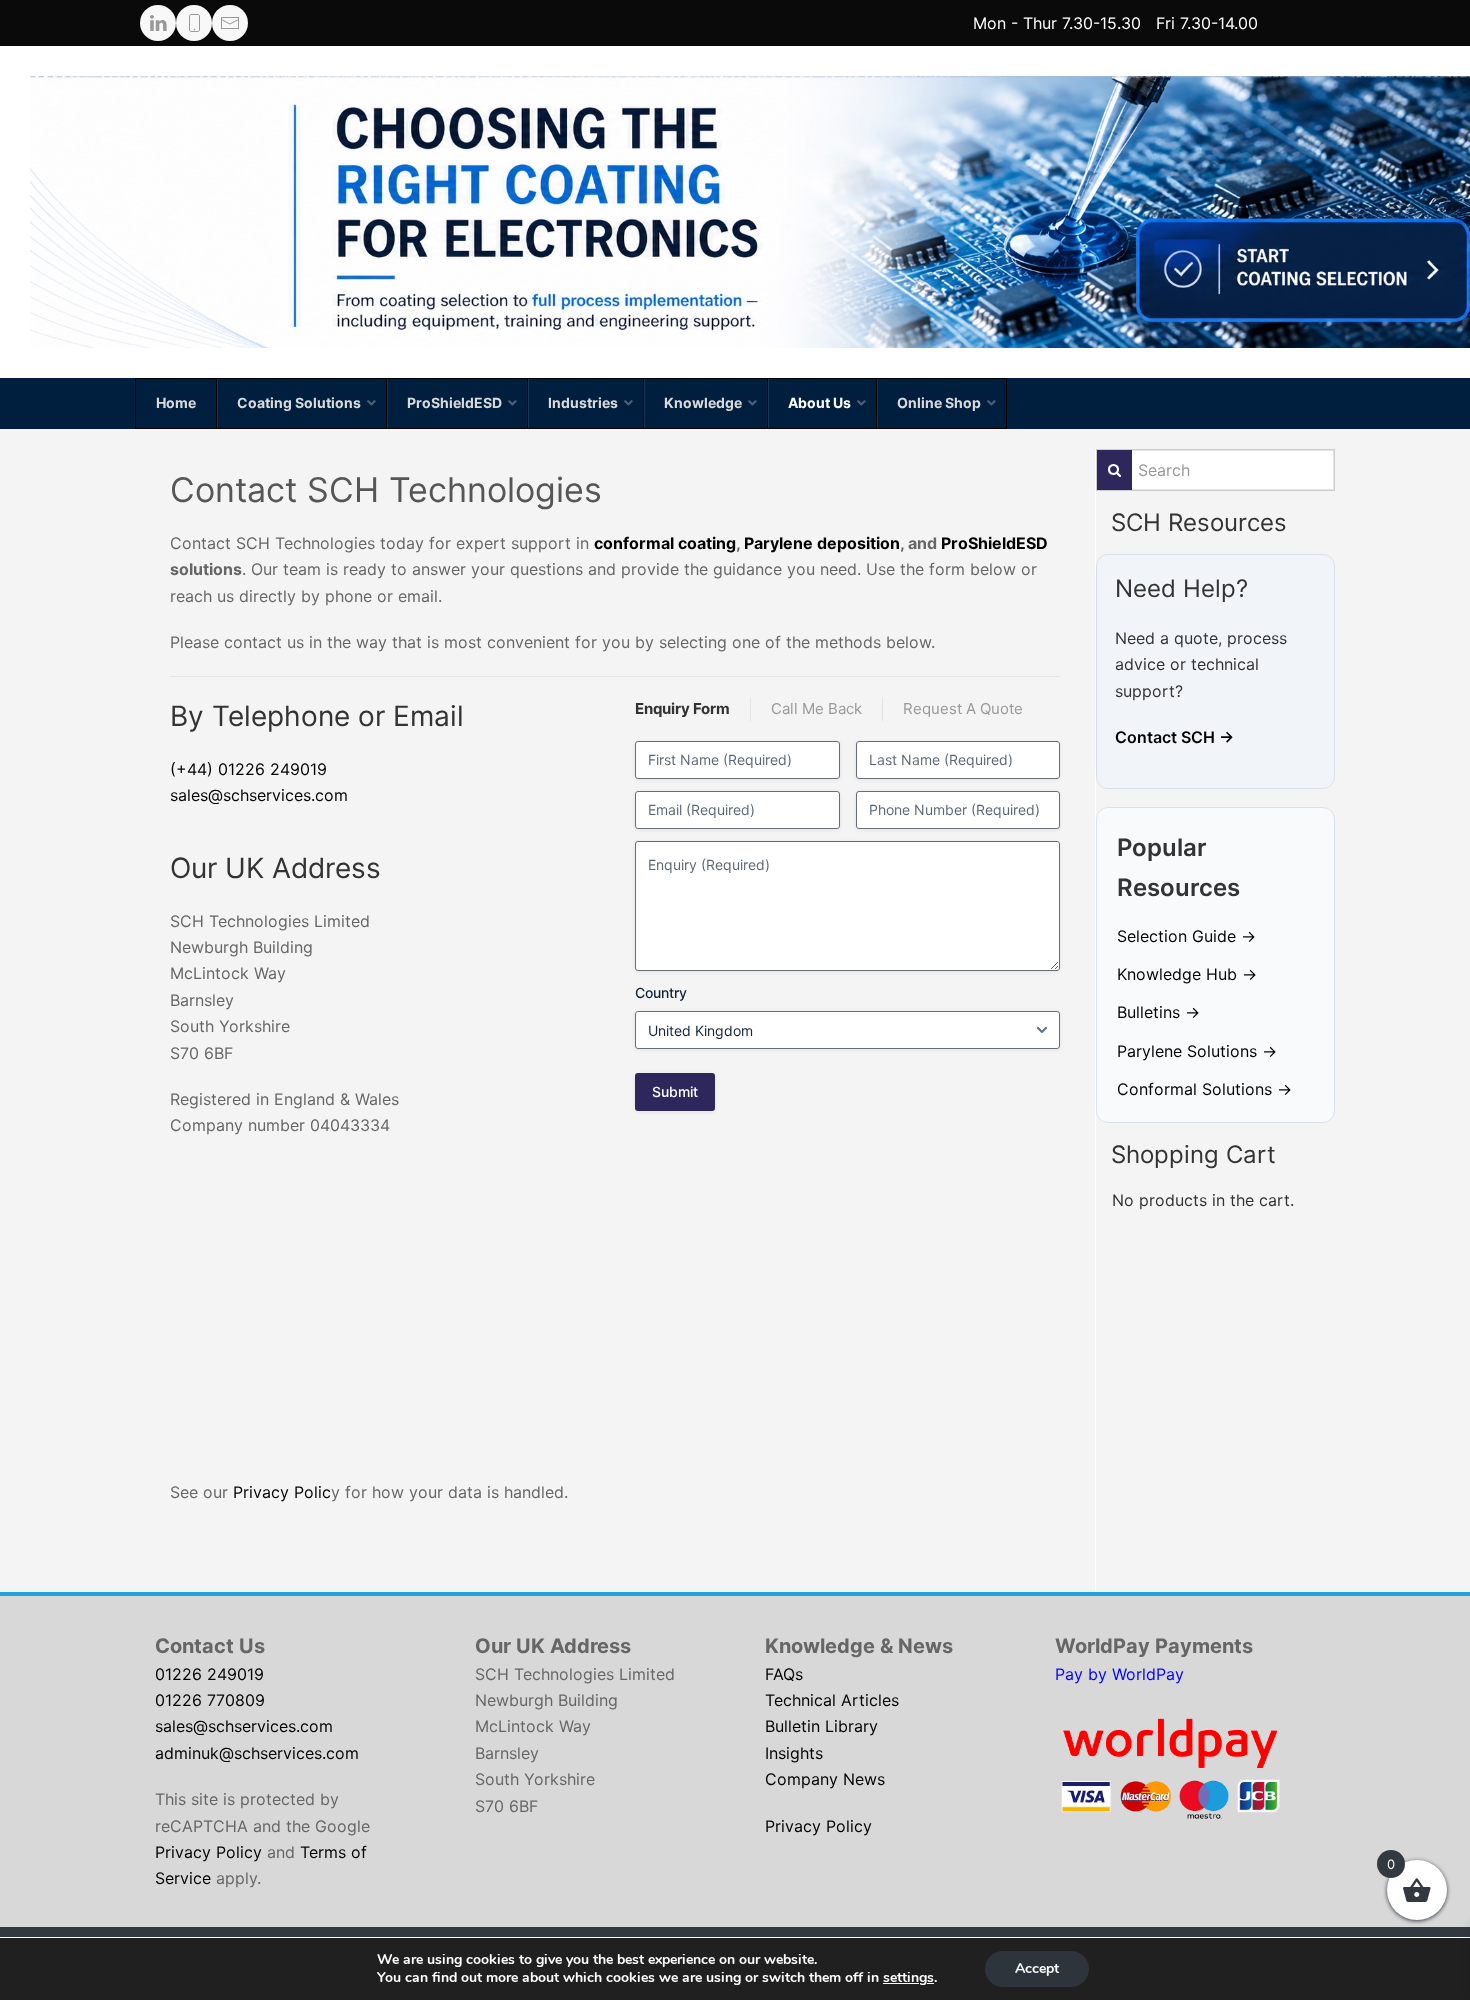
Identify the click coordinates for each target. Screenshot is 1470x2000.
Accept (1037, 1968)
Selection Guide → (1186, 936)
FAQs (784, 1674)
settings (908, 1978)
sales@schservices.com (259, 795)
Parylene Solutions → (1197, 1051)
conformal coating (665, 543)
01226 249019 (209, 1674)
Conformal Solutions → (1204, 1089)
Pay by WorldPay (1119, 1674)
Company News (825, 1779)
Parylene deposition (822, 543)
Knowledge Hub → (1187, 974)
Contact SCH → (1174, 737)
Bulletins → (1158, 1012)
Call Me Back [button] (816, 708)
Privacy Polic (282, 1492)
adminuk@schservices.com (257, 1753)
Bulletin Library (821, 1726)
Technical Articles (832, 1700)
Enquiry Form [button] (682, 708)
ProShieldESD (994, 543)
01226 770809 (210, 1700)
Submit (675, 1091)
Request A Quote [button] (963, 708)
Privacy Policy (208, 1852)
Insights (794, 1753)
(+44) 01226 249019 (248, 769)
